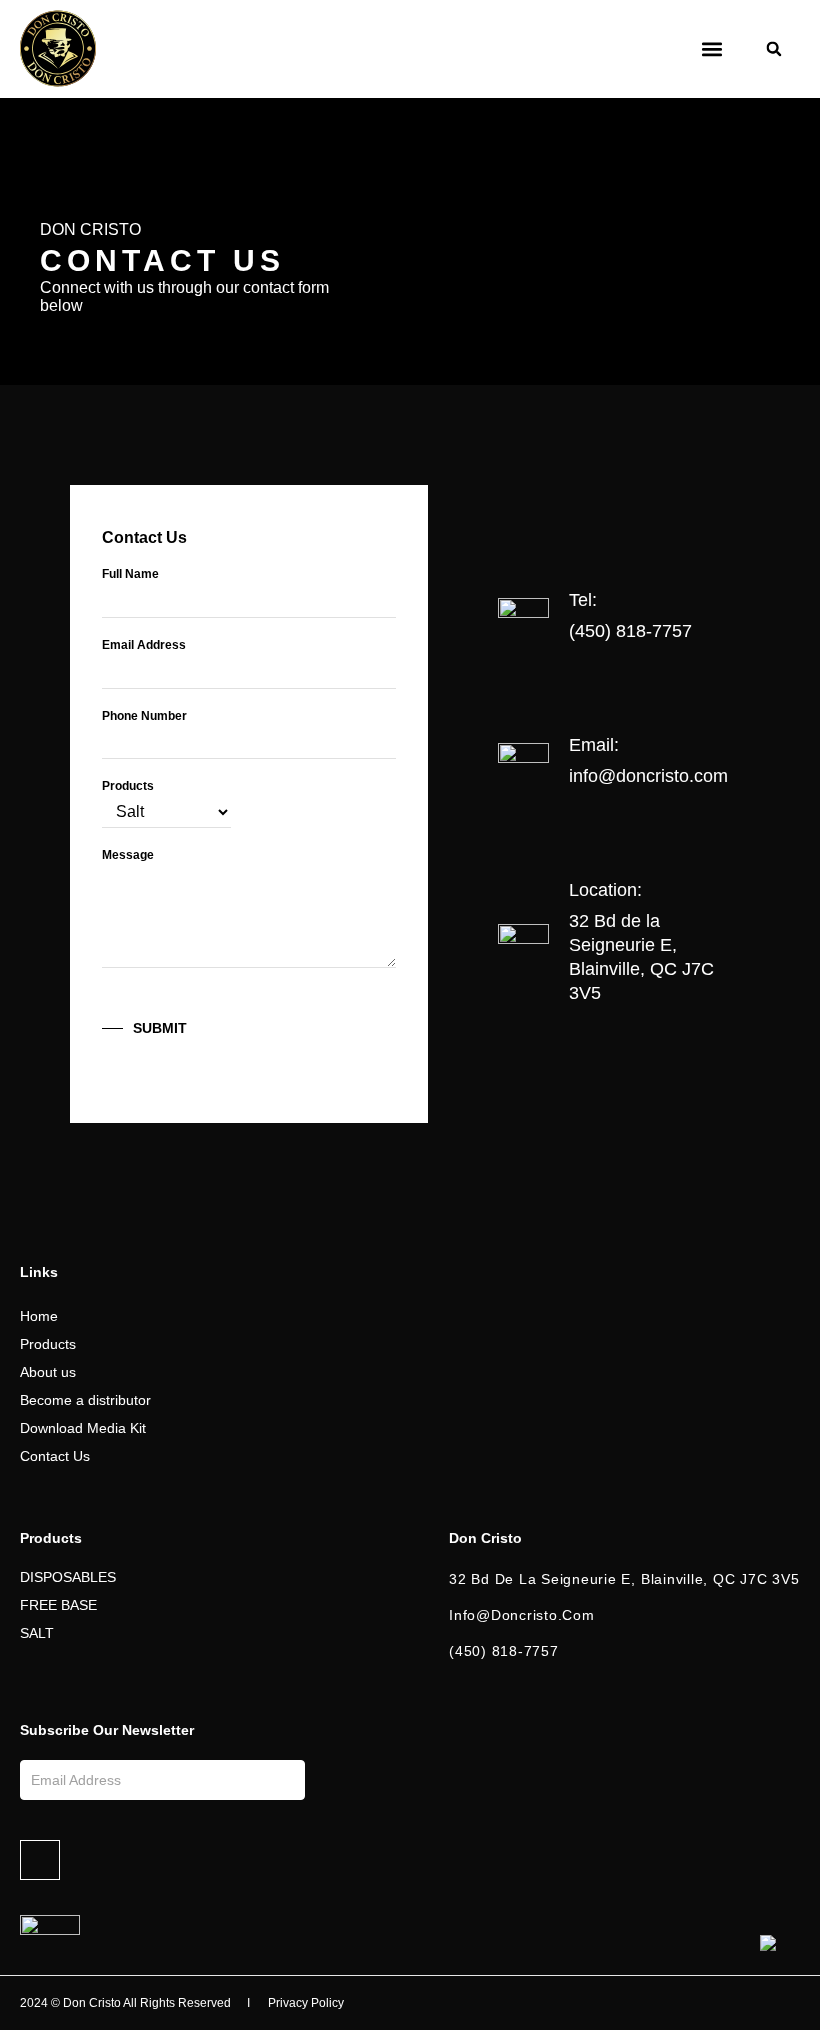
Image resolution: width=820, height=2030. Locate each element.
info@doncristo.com (648, 776)
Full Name (130, 574)
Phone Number (144, 716)
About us (48, 1372)
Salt (37, 1633)
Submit (160, 1028)
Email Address (144, 645)
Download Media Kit (83, 1428)
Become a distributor (85, 1400)
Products (128, 786)
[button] (711, 49)
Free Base (58, 1605)
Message (128, 855)
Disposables (68, 1577)
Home (39, 1316)
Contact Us (55, 1456)
